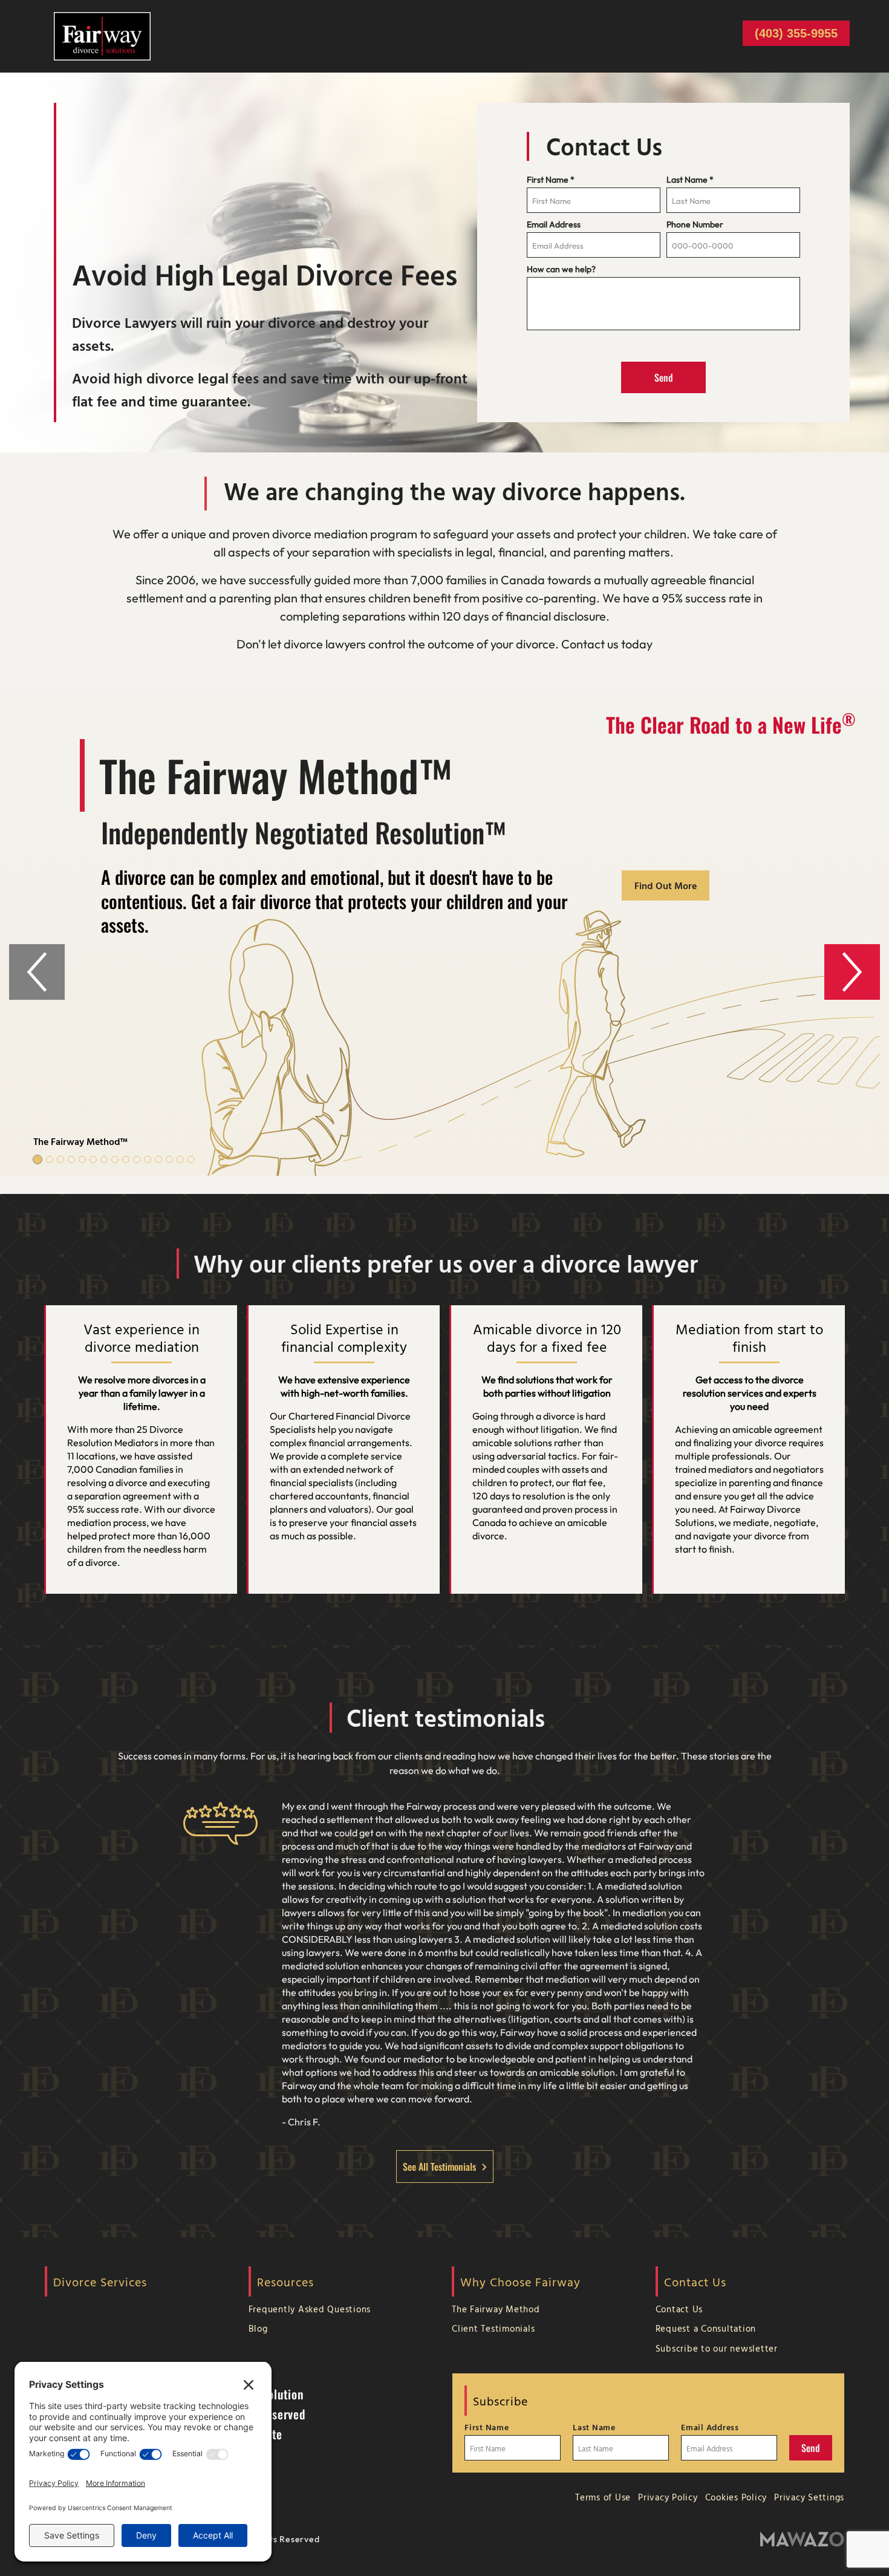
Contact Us (679, 2309)
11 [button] (148, 1159)
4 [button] (71, 1159)
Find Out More (666, 885)
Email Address (554, 224)
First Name (551, 180)
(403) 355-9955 (796, 33)
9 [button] (126, 1159)
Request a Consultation (706, 2328)
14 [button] (180, 1159)
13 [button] (169, 1159)
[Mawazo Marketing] (802, 2539)
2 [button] (50, 1159)
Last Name (690, 180)
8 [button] (115, 1159)
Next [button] (852, 972)
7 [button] (104, 1159)
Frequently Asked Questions (310, 2309)
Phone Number (695, 224)
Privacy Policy (668, 2497)
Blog (258, 2328)
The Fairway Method (496, 2309)
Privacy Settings (809, 2497)
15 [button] (191, 1159)
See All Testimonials (439, 2167)
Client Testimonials (493, 2328)
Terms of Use (603, 2497)
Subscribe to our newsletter (717, 2348)
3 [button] (60, 1159)
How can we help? (561, 269)
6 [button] (93, 1159)
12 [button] (158, 1159)
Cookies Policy (736, 2497)
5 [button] (82, 1159)
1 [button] (37, 1159)
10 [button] (137, 1159)
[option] (444, 934)
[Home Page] (102, 35)
